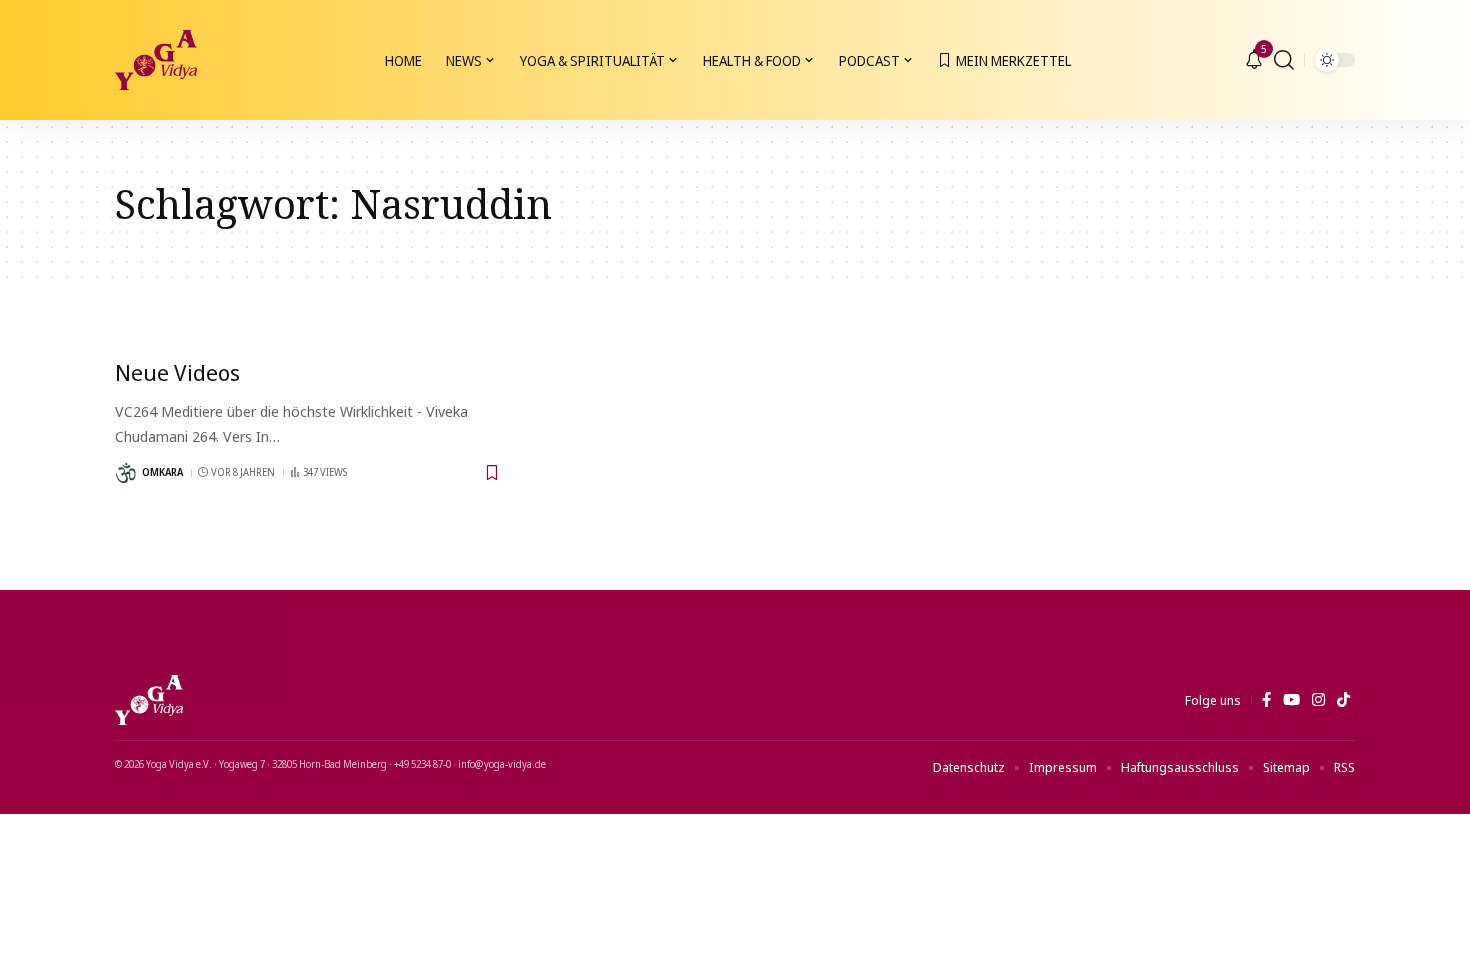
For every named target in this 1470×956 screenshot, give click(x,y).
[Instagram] (1318, 700)
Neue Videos (177, 372)
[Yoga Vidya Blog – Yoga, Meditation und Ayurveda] (149, 700)
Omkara (162, 472)
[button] (1284, 60)
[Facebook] (1266, 700)
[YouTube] (1291, 700)
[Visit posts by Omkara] (126, 473)
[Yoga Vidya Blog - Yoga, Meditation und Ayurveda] (156, 60)
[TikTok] (1343, 700)
